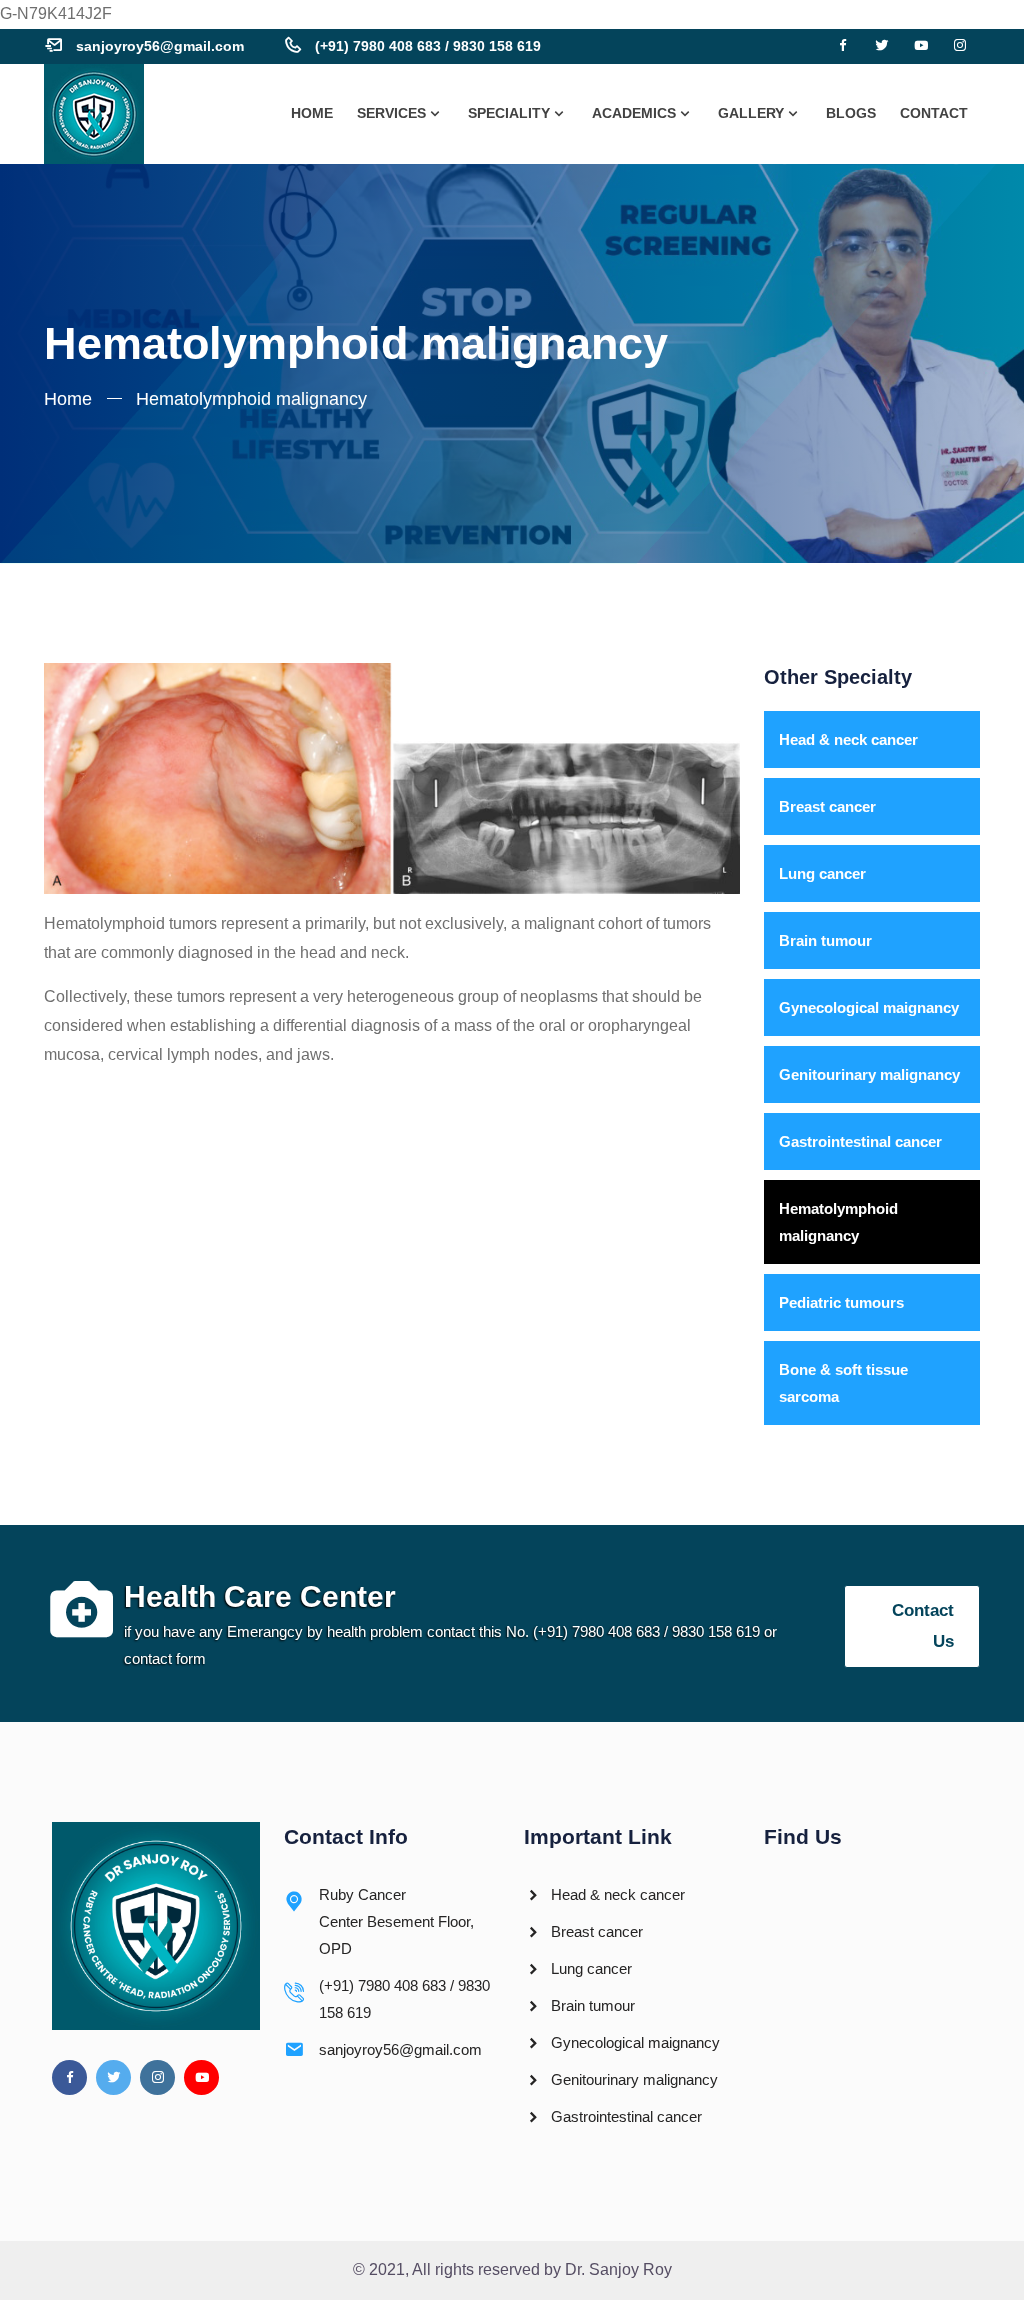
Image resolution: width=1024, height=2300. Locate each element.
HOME (312, 113)
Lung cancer (822, 873)
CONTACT (934, 113)
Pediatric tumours (841, 1302)
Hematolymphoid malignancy (838, 1222)
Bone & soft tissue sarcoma (843, 1383)
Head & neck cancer (848, 739)
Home (68, 399)
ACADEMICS (634, 113)
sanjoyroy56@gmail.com (160, 46)
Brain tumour (825, 940)
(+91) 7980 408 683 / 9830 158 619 (428, 46)
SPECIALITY (509, 113)
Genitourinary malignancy (869, 1074)
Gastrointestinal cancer (860, 1141)
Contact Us (923, 1626)
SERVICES (391, 113)
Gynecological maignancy (869, 1007)
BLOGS (851, 113)
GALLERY (751, 113)
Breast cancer (827, 806)
